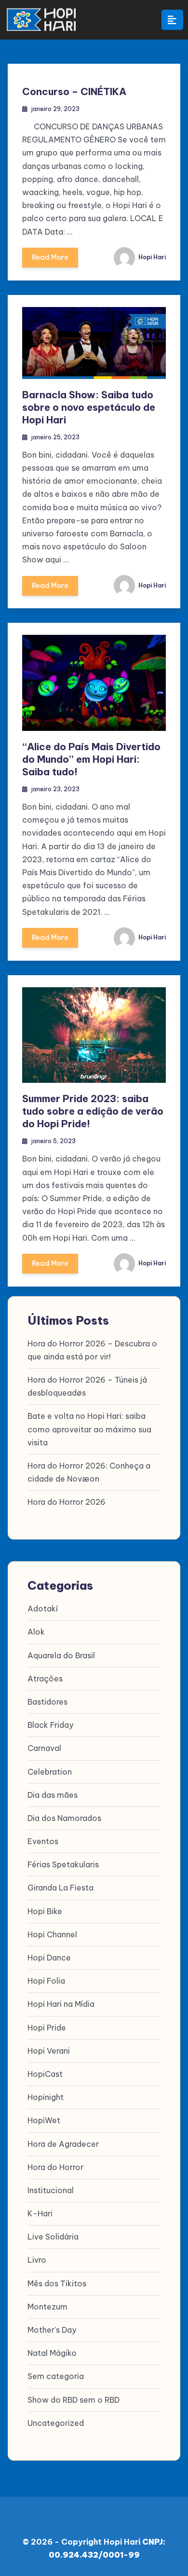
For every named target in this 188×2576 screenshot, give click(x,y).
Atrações (45, 1679)
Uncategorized (56, 2423)
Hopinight (46, 2097)
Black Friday (50, 1725)
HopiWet (44, 2120)
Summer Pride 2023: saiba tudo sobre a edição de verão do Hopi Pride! (93, 1111)
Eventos (43, 1841)
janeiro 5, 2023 (54, 1141)
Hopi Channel (52, 1934)
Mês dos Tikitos (57, 2283)
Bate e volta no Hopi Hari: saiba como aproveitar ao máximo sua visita (89, 1429)
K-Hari (40, 2213)
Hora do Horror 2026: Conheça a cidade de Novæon (89, 1472)
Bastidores (47, 1702)
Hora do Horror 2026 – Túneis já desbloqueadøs (87, 1386)
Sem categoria (56, 2376)
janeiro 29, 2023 (55, 109)
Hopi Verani (49, 2051)
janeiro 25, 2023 (55, 437)
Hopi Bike (45, 1911)
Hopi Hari (151, 257)
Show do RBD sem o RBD (74, 2400)
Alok (36, 1632)
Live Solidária (53, 2237)
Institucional (51, 2190)
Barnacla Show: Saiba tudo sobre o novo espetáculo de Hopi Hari (89, 407)
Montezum (47, 2307)
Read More (50, 257)
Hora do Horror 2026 (67, 1502)
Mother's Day (52, 2330)
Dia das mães (53, 1795)
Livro (37, 2260)
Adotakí (43, 1609)
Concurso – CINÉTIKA (74, 91)
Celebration (50, 1772)
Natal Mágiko (52, 2353)
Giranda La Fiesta (60, 1888)
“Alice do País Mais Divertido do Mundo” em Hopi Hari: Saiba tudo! (91, 759)
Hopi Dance (49, 1958)
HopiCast (45, 2074)
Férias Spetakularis (63, 1864)
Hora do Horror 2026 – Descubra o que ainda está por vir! (92, 1350)
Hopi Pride (47, 2028)
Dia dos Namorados (64, 1818)
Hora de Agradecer (63, 2144)
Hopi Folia (46, 1981)
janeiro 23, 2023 (55, 789)
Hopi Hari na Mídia (61, 2004)
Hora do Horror (55, 2167)
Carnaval (44, 1748)
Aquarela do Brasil (61, 1655)
